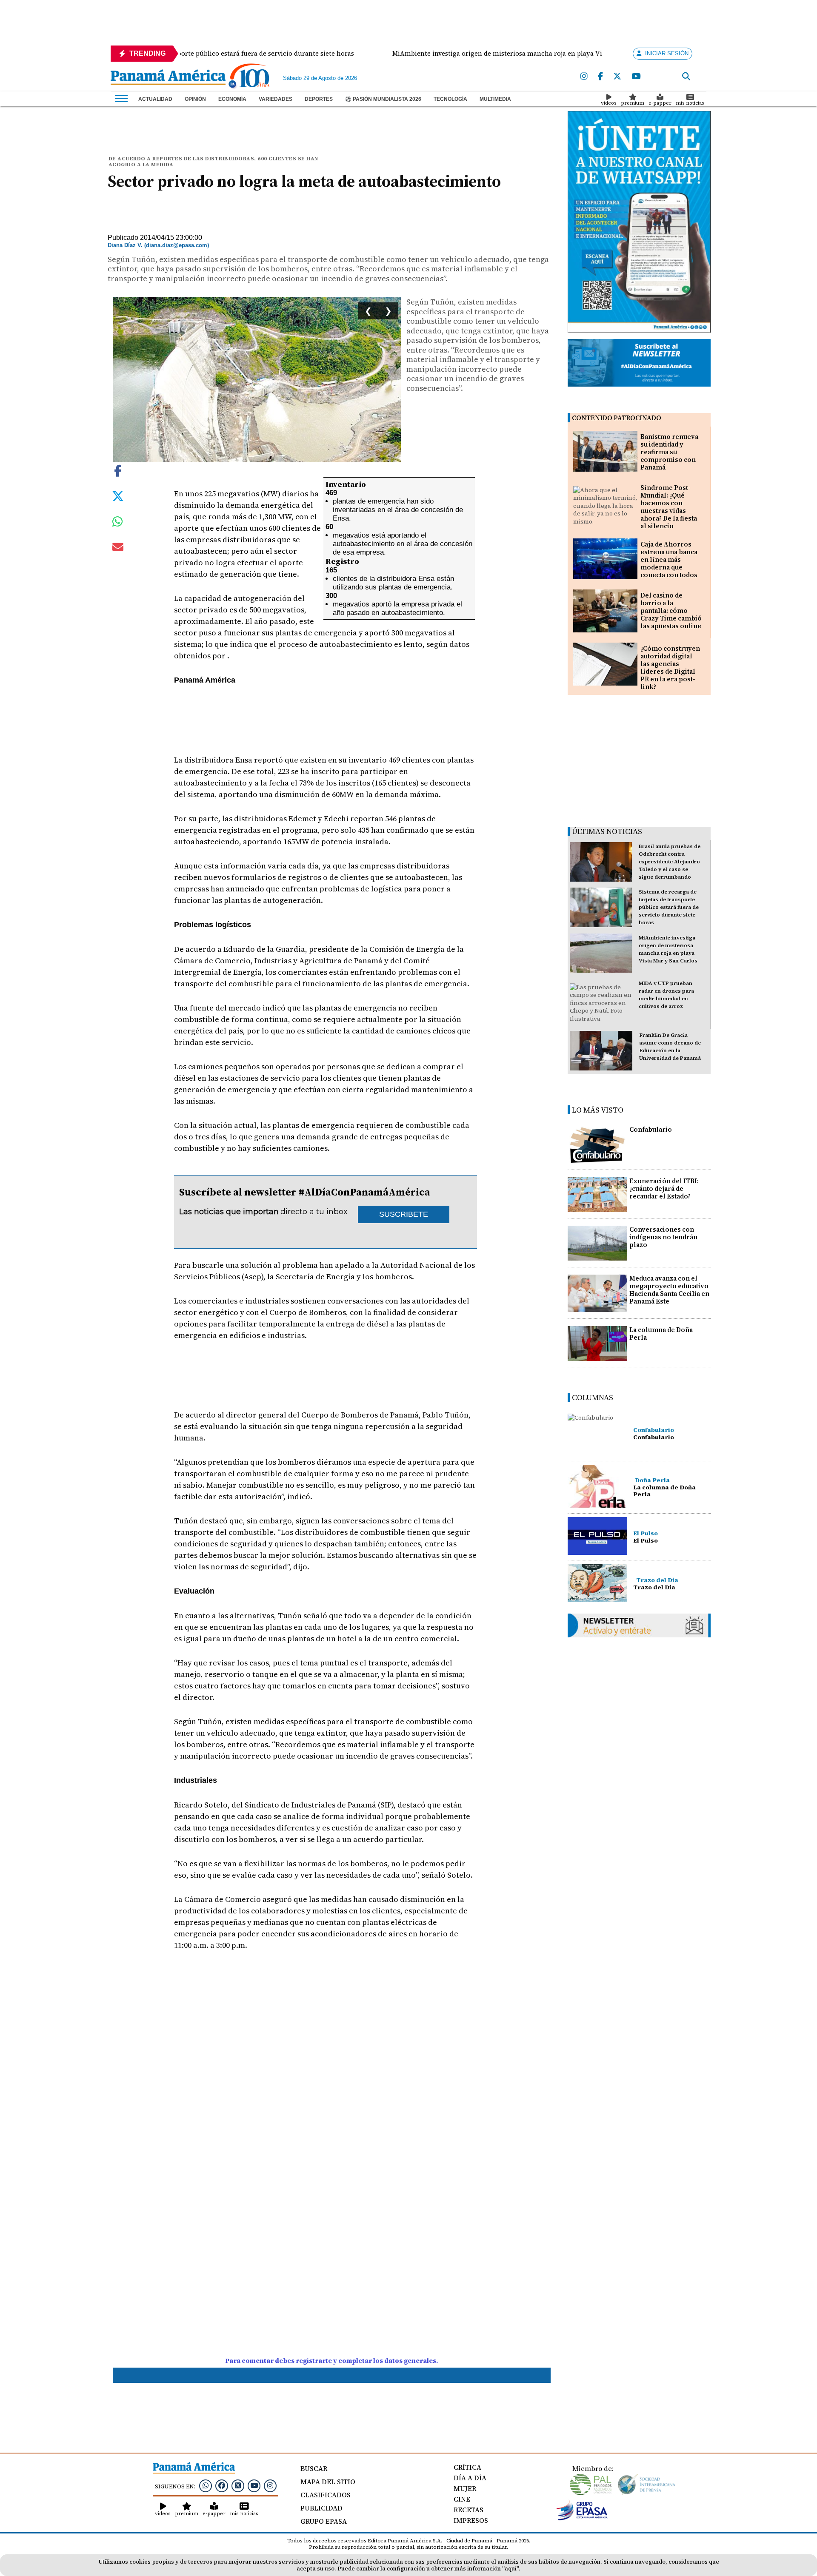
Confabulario (651, 1129)
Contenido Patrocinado (617, 418)
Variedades (276, 99)
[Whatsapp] (206, 2485)
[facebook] (600, 77)
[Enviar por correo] (118, 549)
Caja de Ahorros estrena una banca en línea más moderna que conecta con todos (669, 559)
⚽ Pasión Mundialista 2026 (383, 99)
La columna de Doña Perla (661, 1334)
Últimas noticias (607, 831)
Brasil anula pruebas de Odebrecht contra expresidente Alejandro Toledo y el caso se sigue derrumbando (670, 862)
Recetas (468, 2510)
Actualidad (155, 99)
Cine (462, 2499)
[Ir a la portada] (168, 78)
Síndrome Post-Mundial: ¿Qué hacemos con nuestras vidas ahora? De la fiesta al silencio (669, 507)
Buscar (314, 2468)
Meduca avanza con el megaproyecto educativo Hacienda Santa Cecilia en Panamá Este (669, 1290)
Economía (232, 99)
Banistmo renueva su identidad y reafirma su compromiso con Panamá (669, 452)
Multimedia (495, 99)
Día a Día (470, 2478)
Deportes (319, 99)
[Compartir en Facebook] (118, 470)
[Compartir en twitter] (118, 495)
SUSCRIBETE (404, 1214)
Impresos (471, 2520)
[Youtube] (636, 77)
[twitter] (617, 77)
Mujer (465, 2488)
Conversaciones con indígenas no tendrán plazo (663, 1237)
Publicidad (321, 2508)
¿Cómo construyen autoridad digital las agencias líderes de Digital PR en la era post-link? (670, 667)
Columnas (593, 1397)
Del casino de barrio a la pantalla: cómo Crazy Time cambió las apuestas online (671, 611)
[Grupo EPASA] (582, 2518)
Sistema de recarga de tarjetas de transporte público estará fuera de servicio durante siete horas (669, 907)
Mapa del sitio (328, 2482)
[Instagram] (584, 77)
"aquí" (510, 2569)
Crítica (467, 2467)
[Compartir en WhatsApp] (118, 524)
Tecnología (450, 99)
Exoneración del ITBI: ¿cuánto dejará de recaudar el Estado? (664, 1188)
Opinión (195, 99)
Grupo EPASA (324, 2521)
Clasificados (326, 2495)
